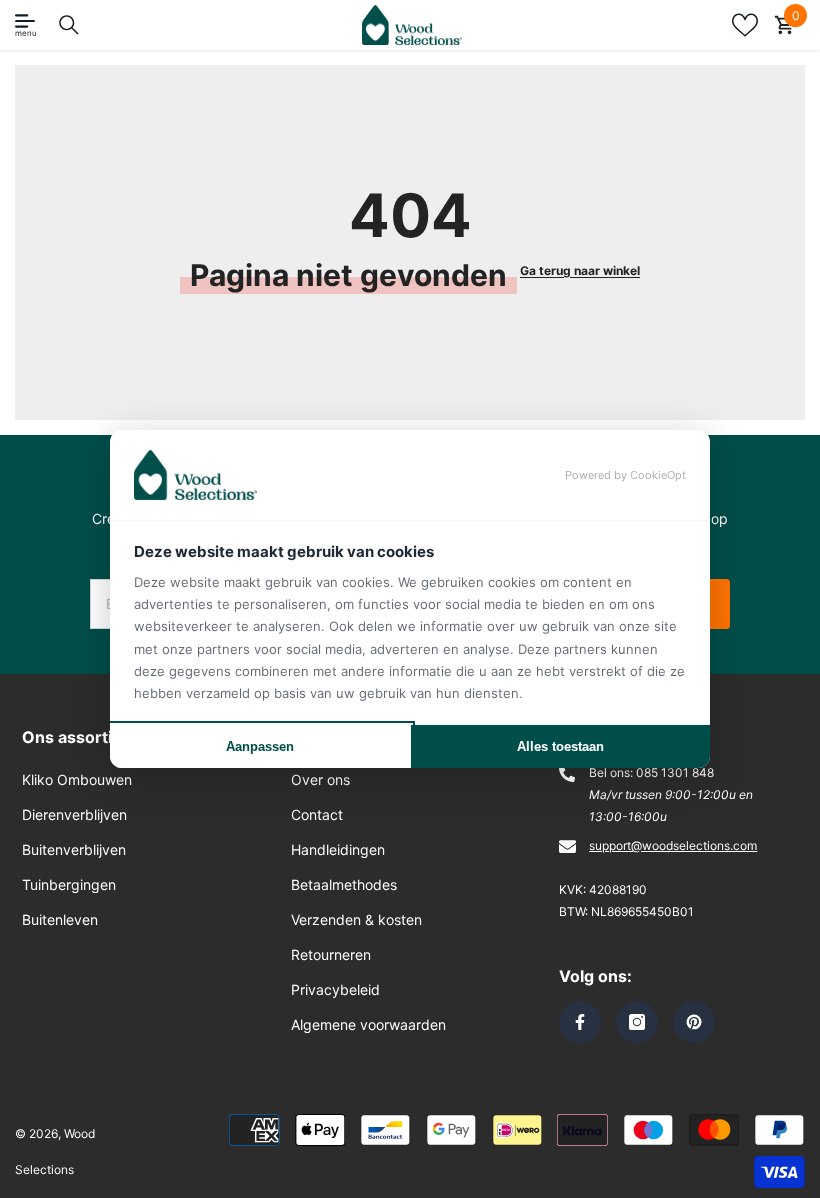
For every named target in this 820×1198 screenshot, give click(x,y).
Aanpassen (260, 746)
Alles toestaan (560, 746)
